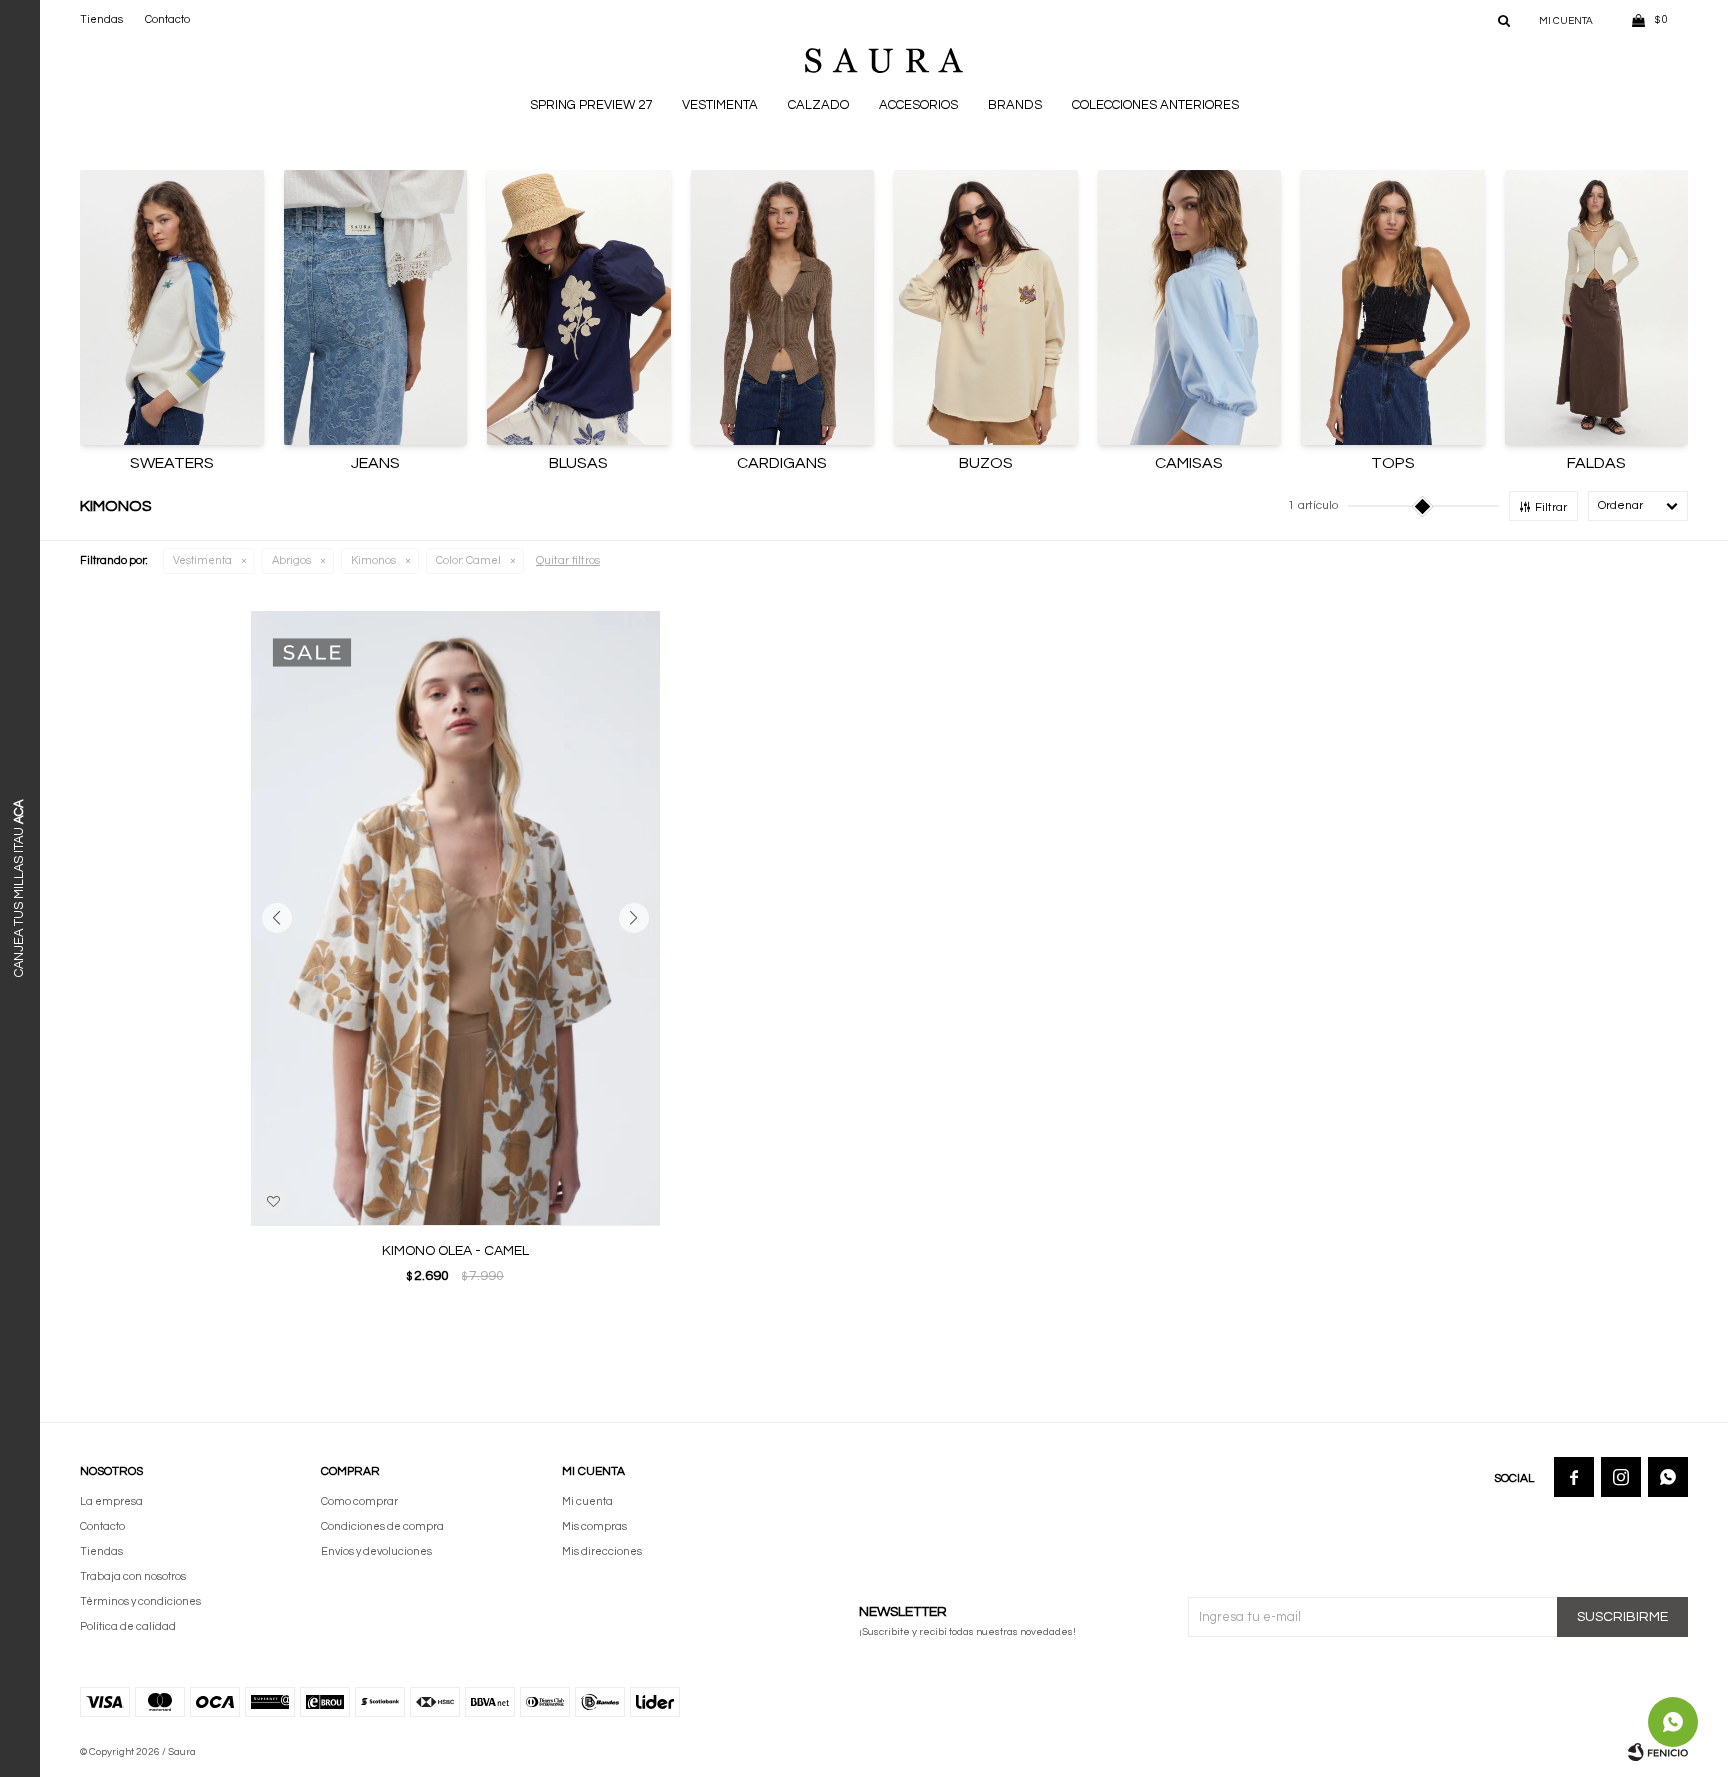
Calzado (818, 105)
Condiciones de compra (382, 1526)
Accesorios (918, 105)
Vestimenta (720, 105)
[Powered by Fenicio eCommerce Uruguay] (1658, 1752)
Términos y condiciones (140, 1601)
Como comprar (359, 1501)
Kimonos (373, 560)
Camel (468, 560)
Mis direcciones (602, 1551)
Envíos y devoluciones (376, 1551)
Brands (1015, 105)
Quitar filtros (568, 560)
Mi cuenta (587, 1501)
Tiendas (101, 19)
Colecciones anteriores (1155, 105)
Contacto (167, 19)
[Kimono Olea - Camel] (455, 918)
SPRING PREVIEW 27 (591, 105)
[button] (1504, 20)
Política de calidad (128, 1626)
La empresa (111, 1501)
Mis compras (594, 1526)
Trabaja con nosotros (133, 1576)
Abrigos (291, 560)
